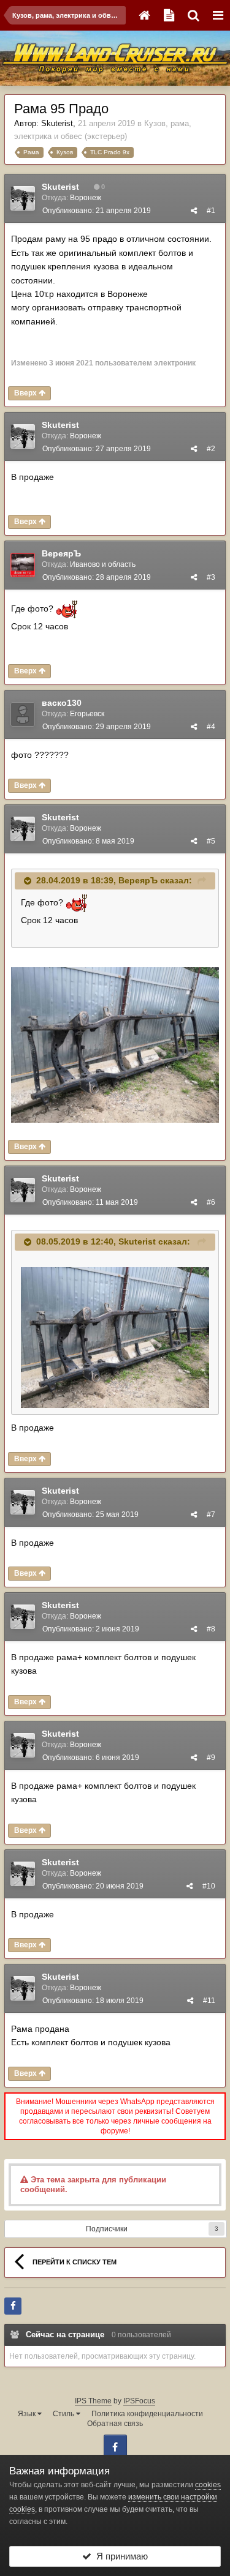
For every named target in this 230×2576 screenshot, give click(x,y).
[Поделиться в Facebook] (13, 2306)
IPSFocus (139, 2401)
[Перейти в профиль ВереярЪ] (23, 565)
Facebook (115, 2446)
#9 (211, 1758)
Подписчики (107, 2229)
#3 (211, 577)
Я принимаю (120, 2556)
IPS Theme (93, 2401)
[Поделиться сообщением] (194, 211)
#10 (209, 1886)
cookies (208, 2485)
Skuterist (57, 123)
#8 (211, 1629)
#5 (211, 841)
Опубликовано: (97, 211)
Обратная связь (115, 2424)
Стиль (64, 2414)
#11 (209, 2001)
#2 (211, 449)
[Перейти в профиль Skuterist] (23, 198)
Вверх (26, 393)
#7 (211, 1515)
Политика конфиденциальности (147, 2414)
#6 (211, 1202)
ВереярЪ (61, 553)
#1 (211, 211)
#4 (211, 727)
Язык (28, 2414)
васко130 (62, 703)
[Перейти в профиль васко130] (23, 714)
